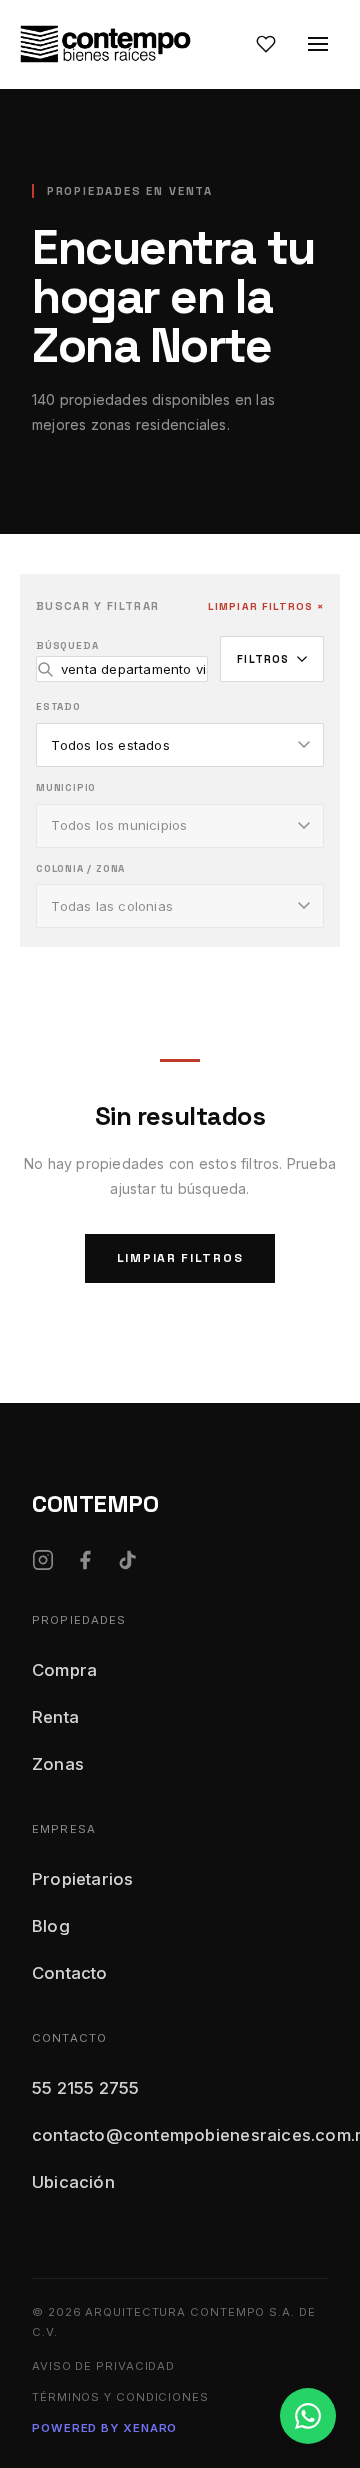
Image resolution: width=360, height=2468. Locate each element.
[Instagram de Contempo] (43, 1560)
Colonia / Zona (80, 868)
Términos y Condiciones (120, 2397)
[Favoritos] (266, 44)
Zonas (58, 1764)
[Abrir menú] (318, 44)
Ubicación (73, 2182)
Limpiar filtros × (266, 606)
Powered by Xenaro (104, 2428)
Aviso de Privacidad (103, 2366)
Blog (51, 1926)
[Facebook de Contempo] (85, 1560)
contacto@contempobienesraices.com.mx (180, 2135)
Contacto (70, 1973)
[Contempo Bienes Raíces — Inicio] (105, 44)
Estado (58, 706)
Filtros (263, 659)
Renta (55, 1717)
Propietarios (82, 1879)
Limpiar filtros (180, 1258)
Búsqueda (67, 645)
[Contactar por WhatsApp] (308, 2416)
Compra (64, 1670)
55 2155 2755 (85, 2088)
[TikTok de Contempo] (127, 1560)
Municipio (66, 787)
